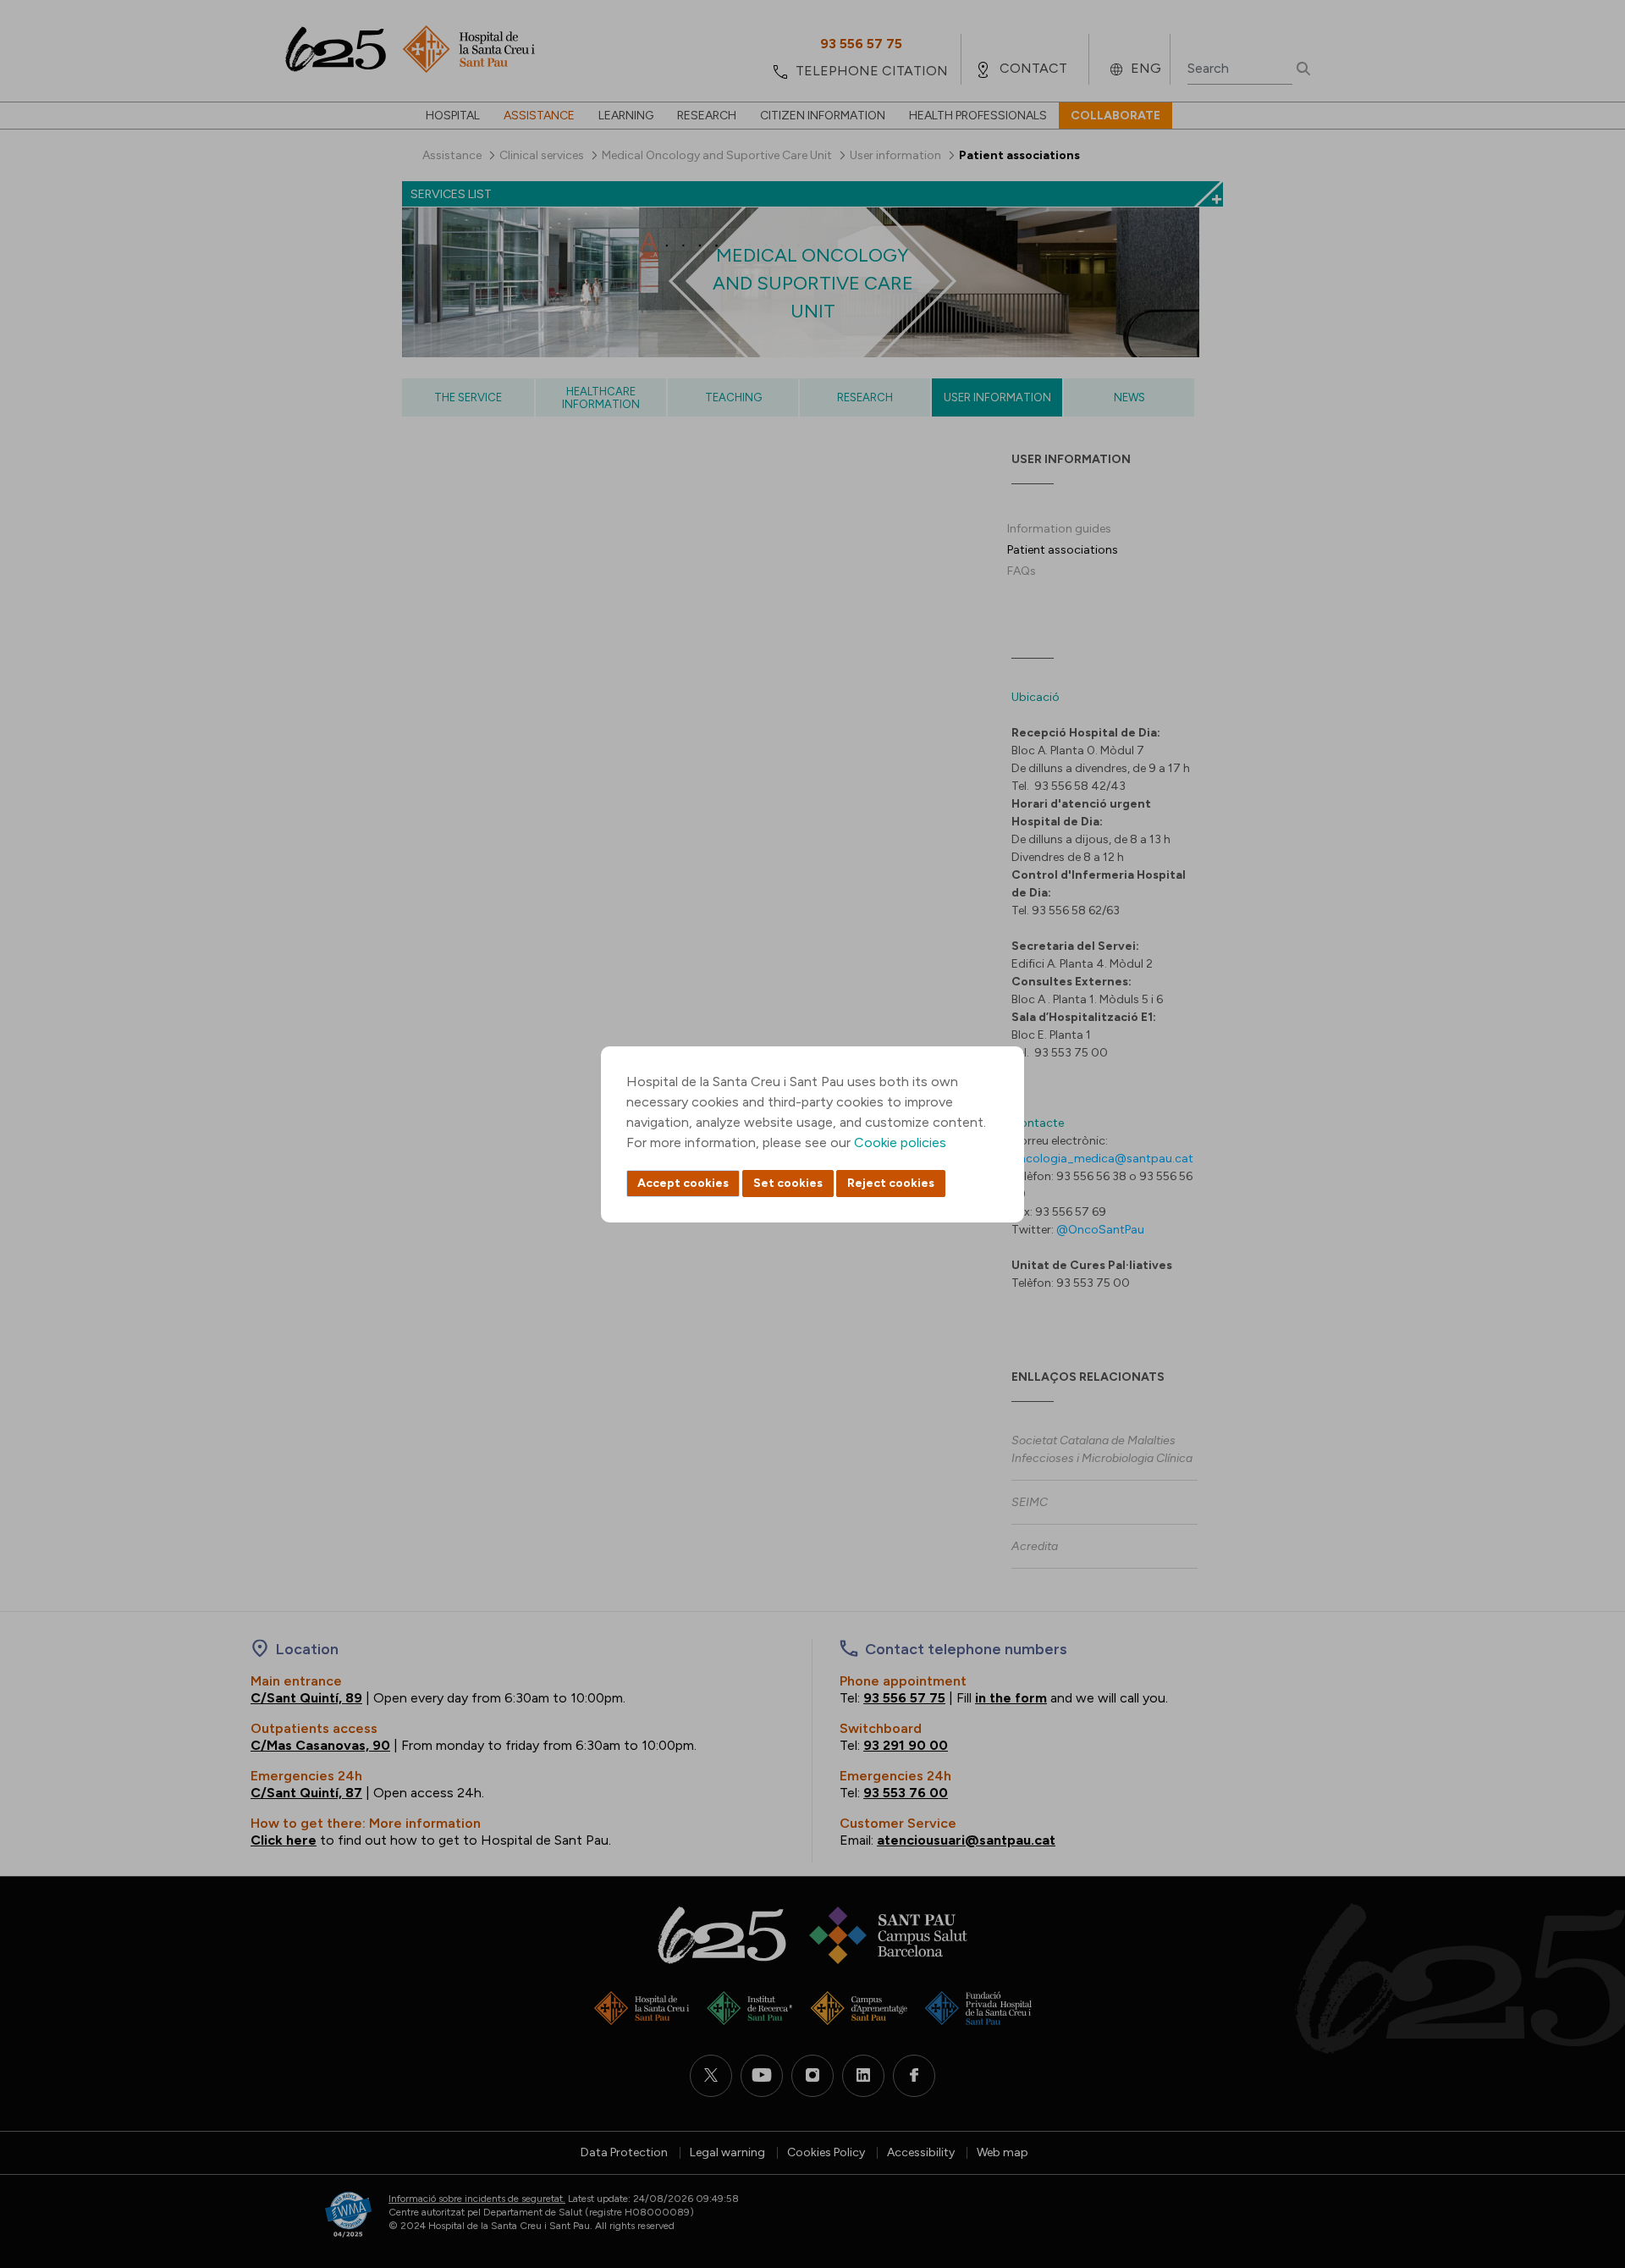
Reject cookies (891, 1183)
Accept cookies (683, 1183)
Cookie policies (900, 1142)
